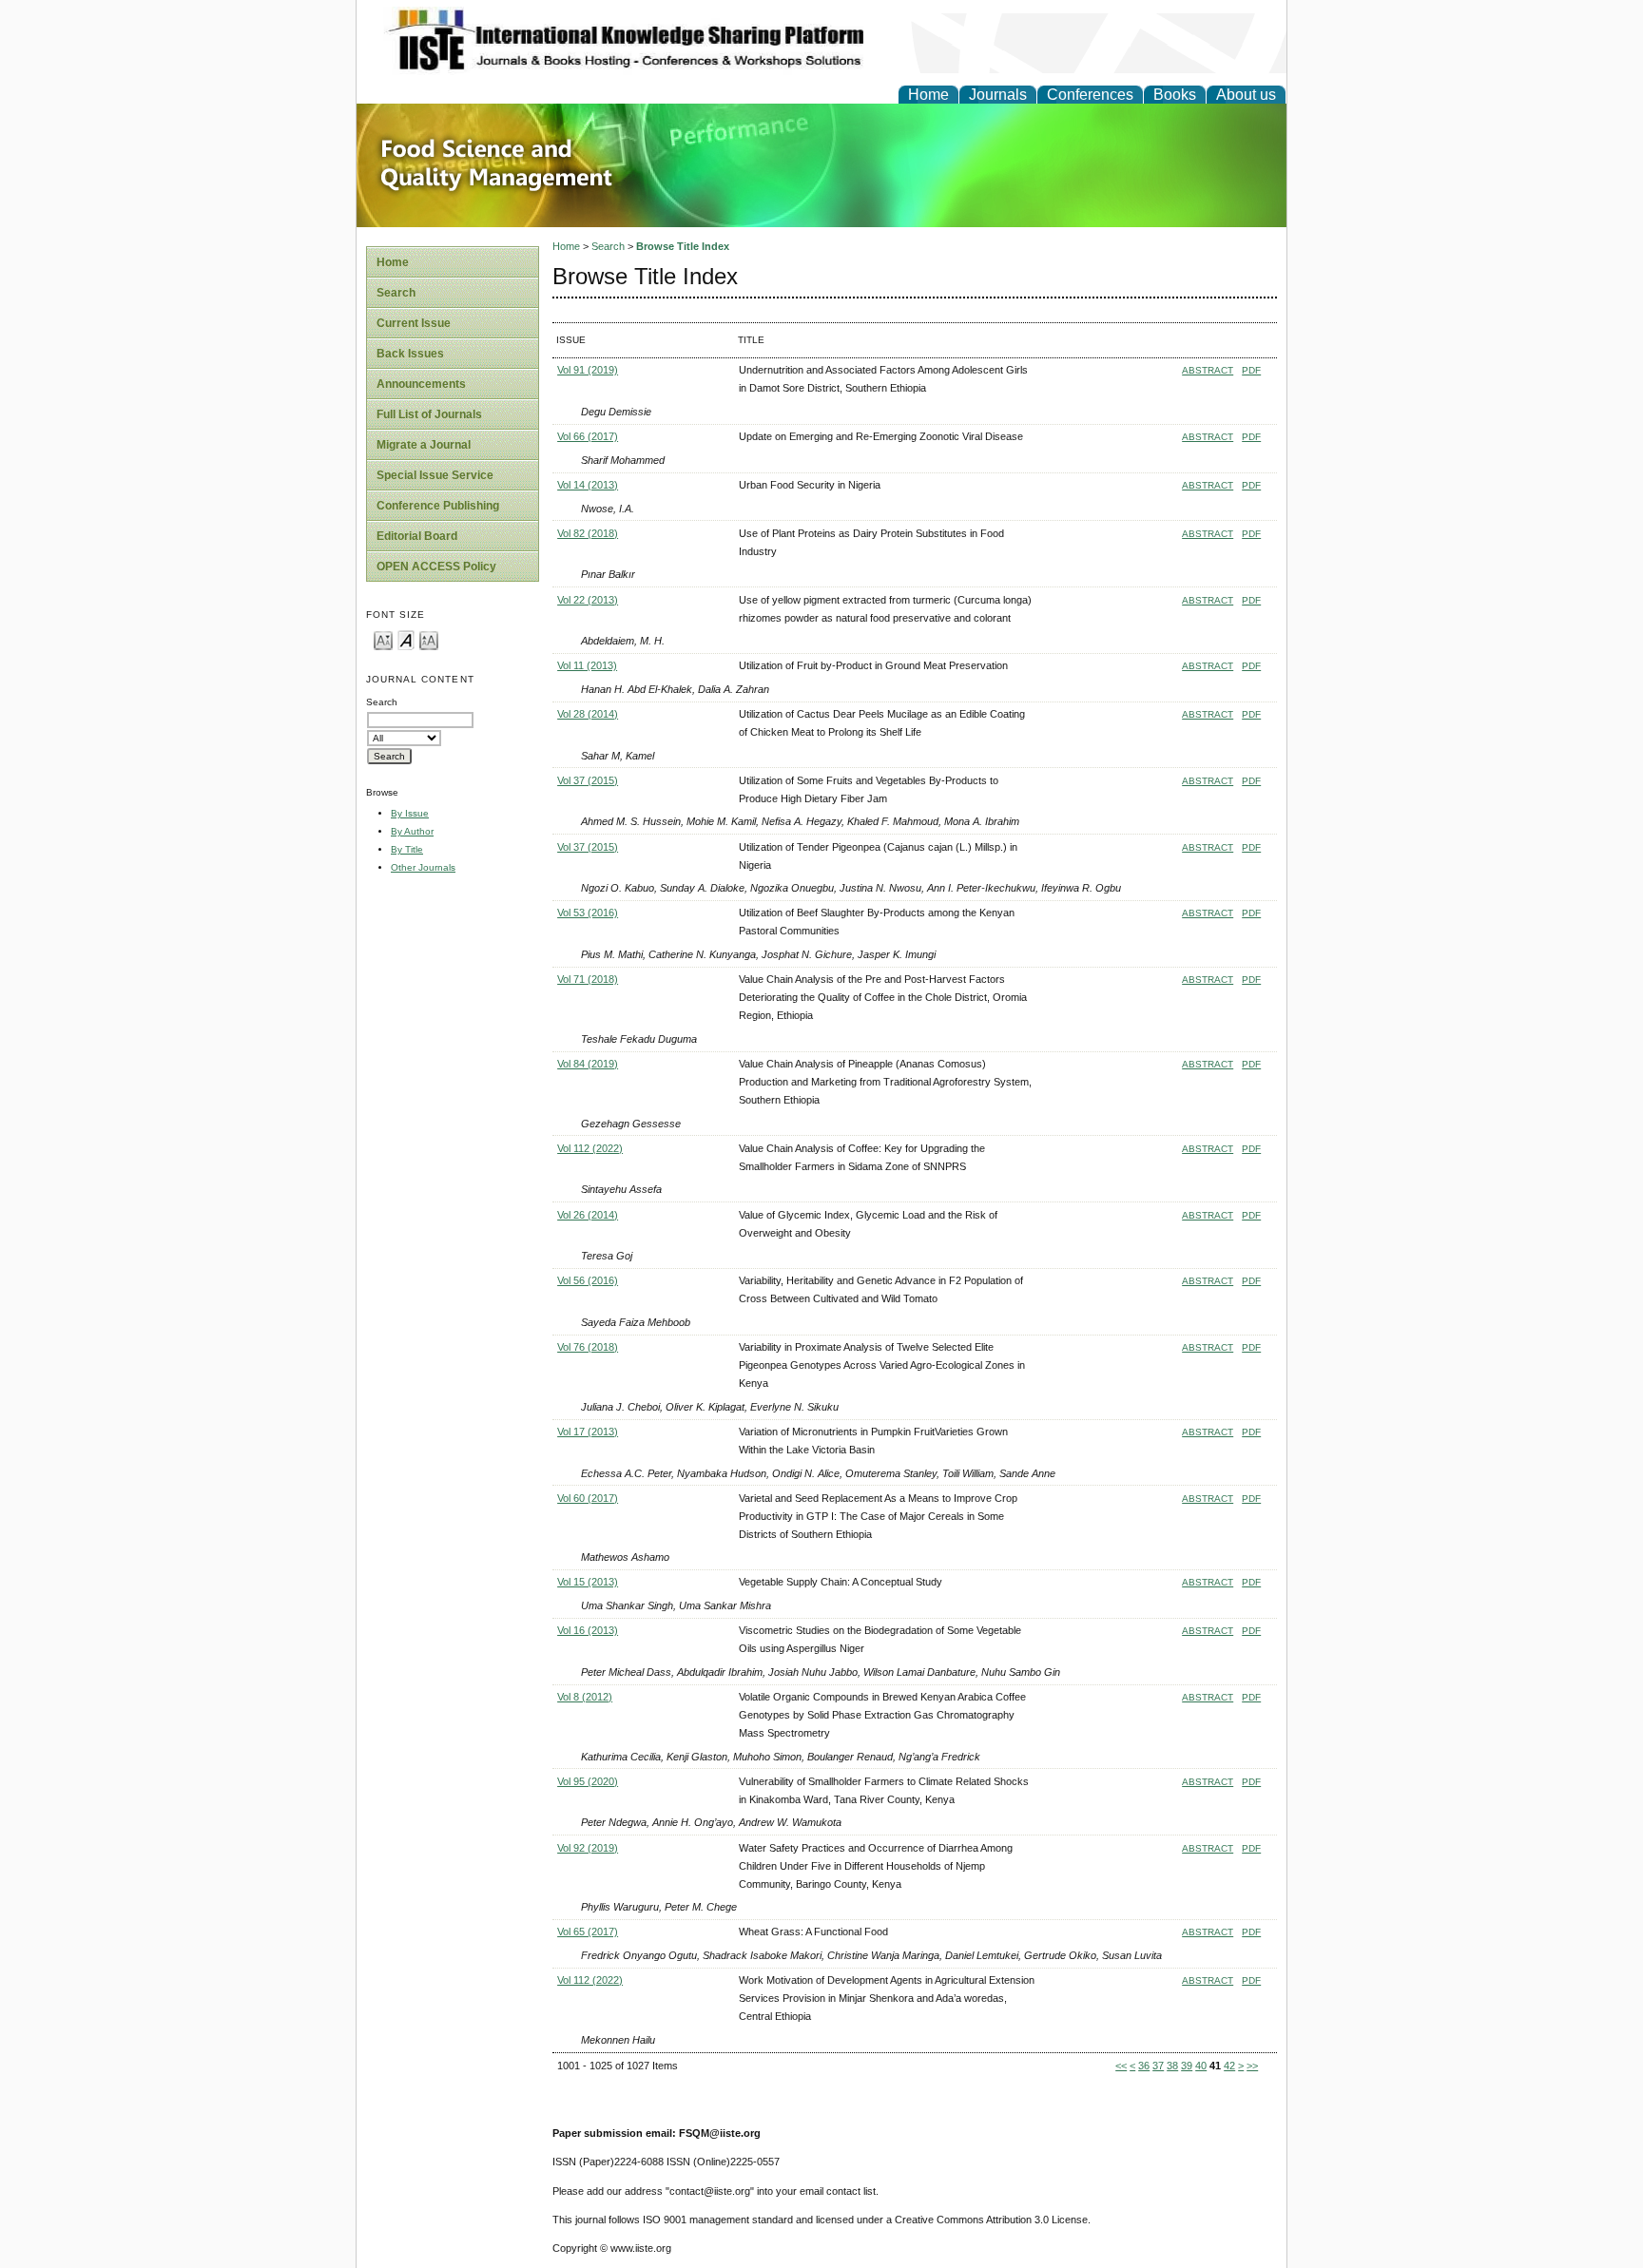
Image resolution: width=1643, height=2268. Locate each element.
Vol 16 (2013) (588, 1630)
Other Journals (423, 867)
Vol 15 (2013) (588, 1582)
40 (1201, 2066)
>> (1252, 2066)
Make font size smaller (383, 639)
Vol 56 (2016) (588, 1280)
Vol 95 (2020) (588, 1781)
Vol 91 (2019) (588, 370)
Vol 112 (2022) (590, 1148)
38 (1172, 2066)
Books (1175, 95)
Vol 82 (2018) (588, 533)
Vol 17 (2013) (588, 1432)
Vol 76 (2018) (588, 1347)
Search (396, 293)
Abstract (1208, 370)
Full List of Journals (429, 414)
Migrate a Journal (424, 445)
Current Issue (414, 323)
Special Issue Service (435, 475)
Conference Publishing (438, 506)
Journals (998, 95)
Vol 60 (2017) (588, 1498)
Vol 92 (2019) (588, 1848)
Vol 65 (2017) (588, 1932)
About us (1246, 95)
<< (1121, 2066)
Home (928, 95)
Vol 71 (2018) (588, 979)
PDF (1251, 370)
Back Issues (410, 354)
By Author (412, 831)
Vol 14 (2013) (588, 485)
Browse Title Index (683, 246)
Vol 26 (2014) (588, 1215)
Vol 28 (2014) (588, 714)
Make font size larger (429, 639)
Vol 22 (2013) (588, 600)
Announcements (421, 384)
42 (1229, 2066)
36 (1144, 2066)
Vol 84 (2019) (588, 1064)
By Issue (410, 813)
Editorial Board (417, 536)
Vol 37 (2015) (588, 780)
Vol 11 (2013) (587, 665)
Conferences (1090, 95)
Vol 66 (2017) (588, 436)
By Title (407, 849)
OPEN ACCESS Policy (436, 567)
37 (1158, 2066)
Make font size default (406, 639)
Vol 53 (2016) (588, 913)
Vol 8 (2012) (585, 1697)
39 (1187, 2066)
